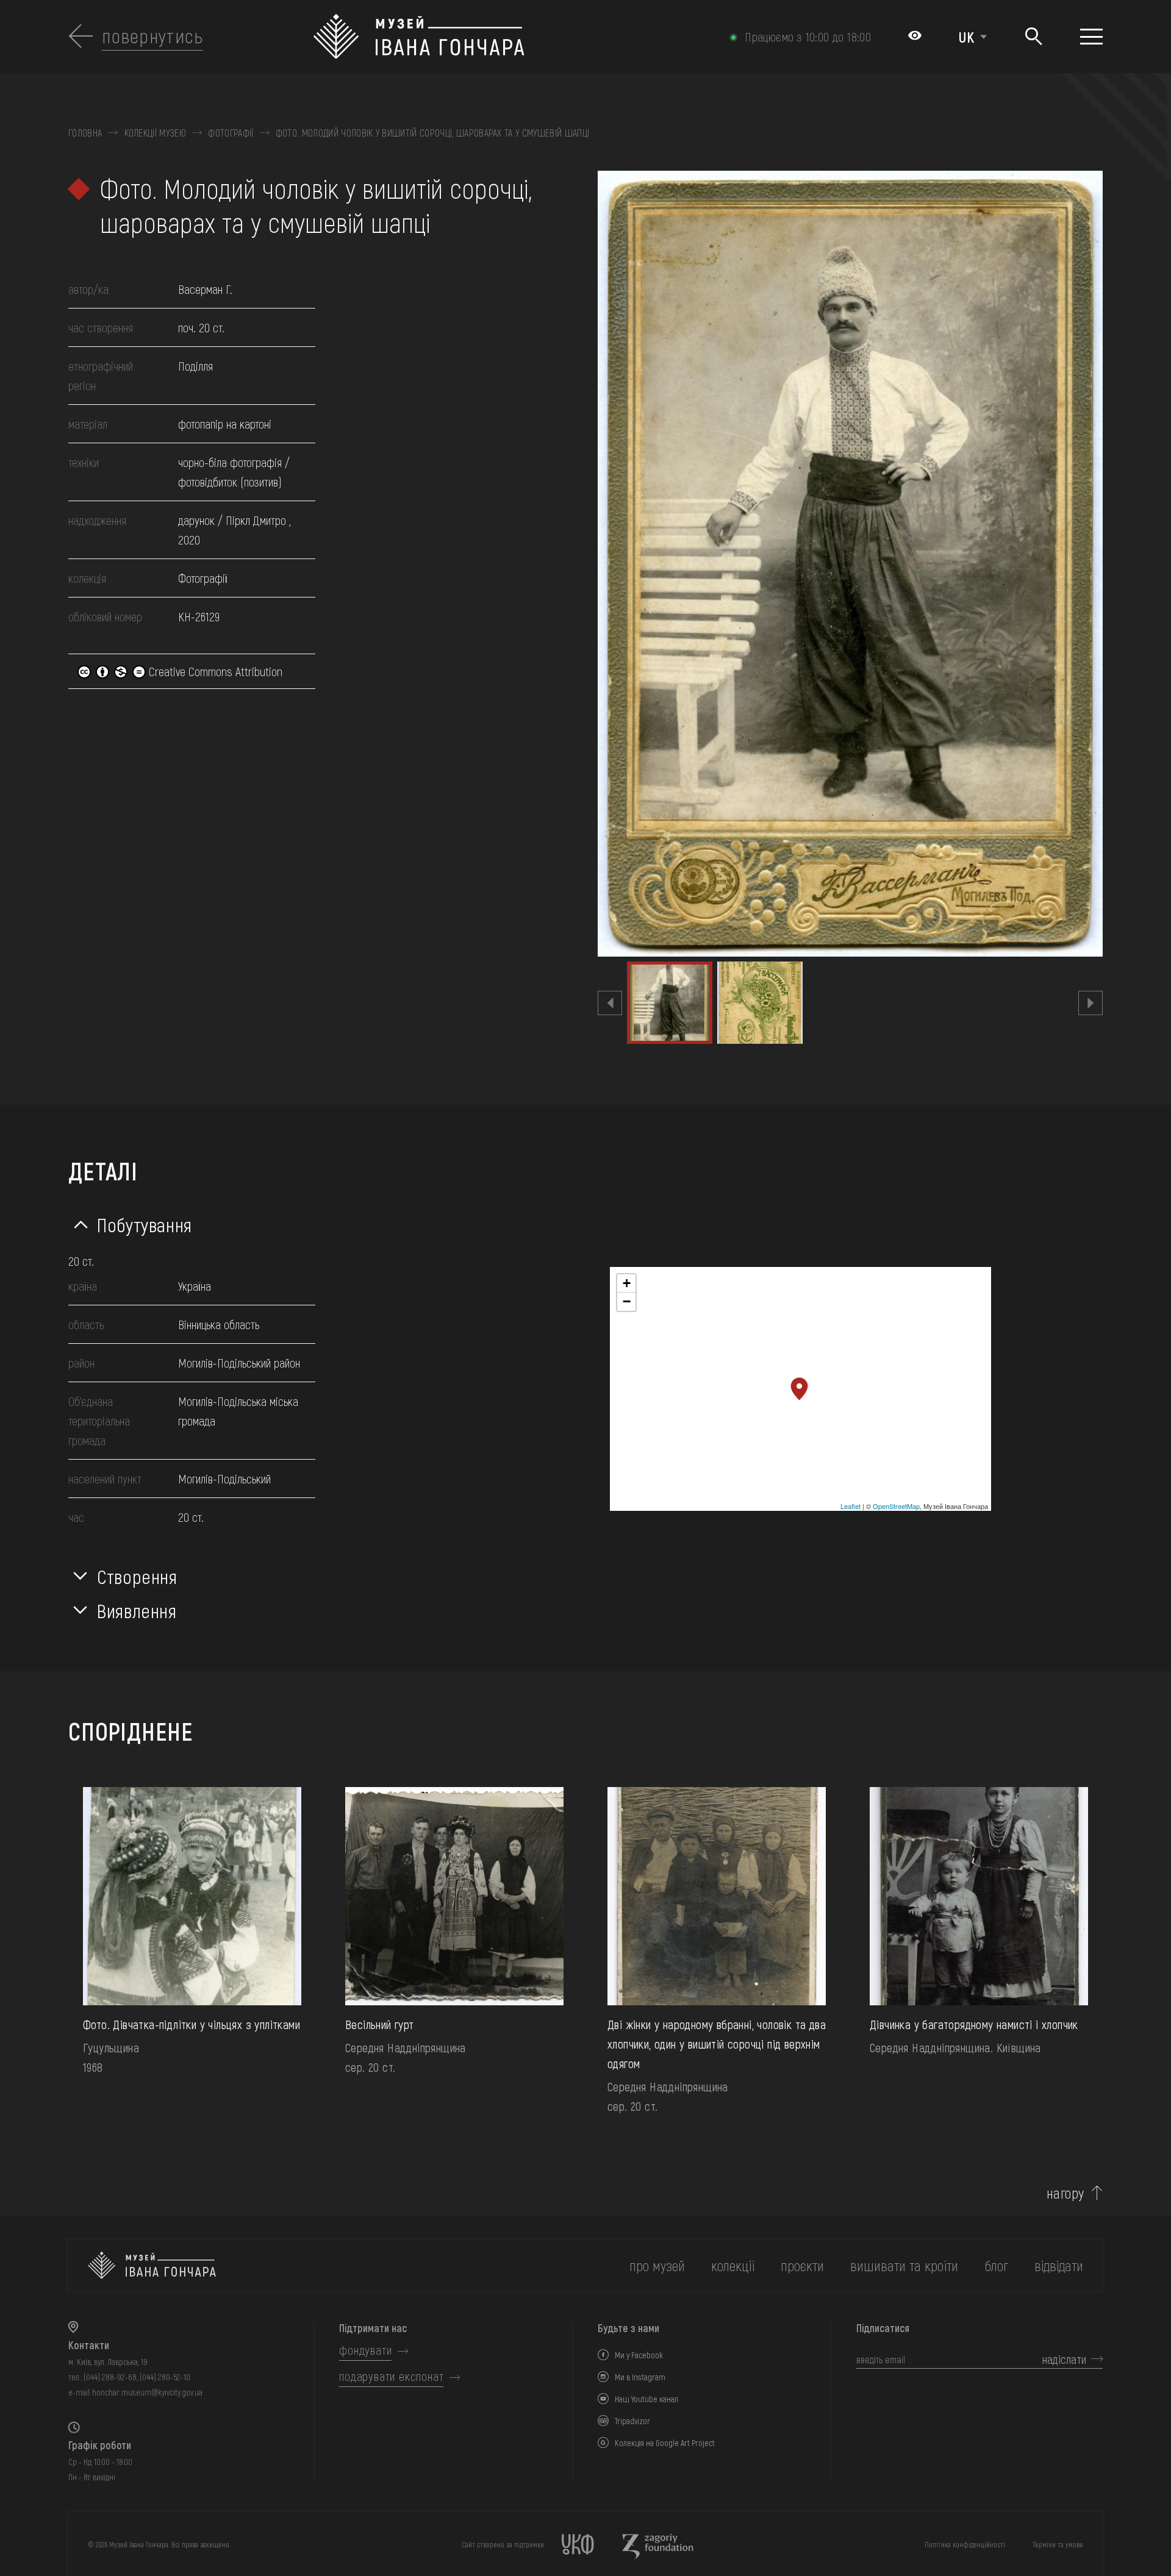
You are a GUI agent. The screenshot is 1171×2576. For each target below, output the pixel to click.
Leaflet (850, 1506)
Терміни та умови (1058, 2544)
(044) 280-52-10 (165, 2377)
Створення (137, 1576)
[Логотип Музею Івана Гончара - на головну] (508, 37)
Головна (85, 133)
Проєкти (802, 2265)
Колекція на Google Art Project (665, 2443)
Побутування (145, 1224)
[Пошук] (1033, 37)
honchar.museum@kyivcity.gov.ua (147, 2392)
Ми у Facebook (639, 2355)
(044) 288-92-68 (110, 2377)
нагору (1065, 2193)
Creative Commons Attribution (214, 671)
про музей (657, 2265)
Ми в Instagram (640, 2377)
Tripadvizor (632, 2421)
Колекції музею (155, 133)
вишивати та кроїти (904, 2265)
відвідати (1059, 2265)
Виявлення (137, 1610)
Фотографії (231, 133)
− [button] (627, 1301)
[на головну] (152, 2265)
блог (996, 2265)
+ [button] (627, 1283)
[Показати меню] (1091, 37)
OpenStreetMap (896, 1506)
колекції (733, 2265)
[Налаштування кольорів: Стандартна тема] (915, 37)
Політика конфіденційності (965, 2544)
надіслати (1064, 2359)
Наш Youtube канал (646, 2399)
